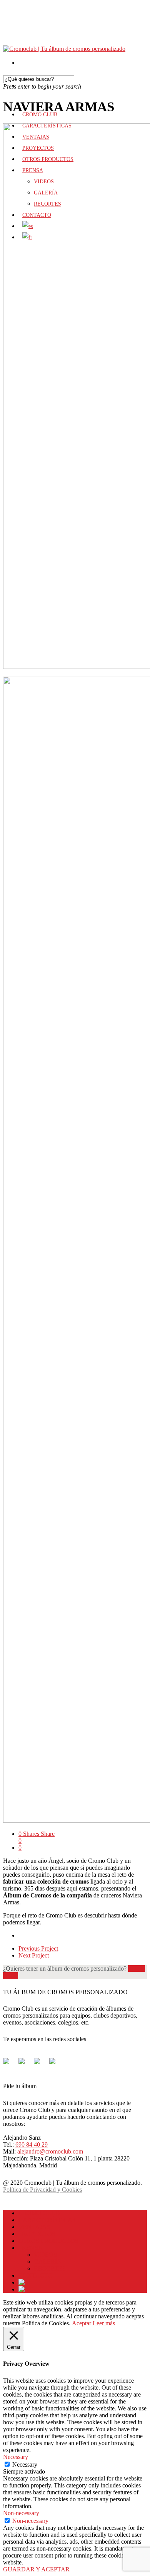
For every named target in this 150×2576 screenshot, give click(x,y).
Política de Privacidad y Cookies (42, 2190)
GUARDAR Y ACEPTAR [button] (36, 2569)
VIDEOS (45, 2255)
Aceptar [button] (82, 2323)
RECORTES (50, 2268)
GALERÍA (48, 2262)
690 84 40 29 (32, 2144)
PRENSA (31, 2248)
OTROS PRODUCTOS (48, 2241)
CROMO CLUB (39, 2213)
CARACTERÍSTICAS (47, 2220)
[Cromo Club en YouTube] (55, 2064)
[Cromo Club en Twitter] (25, 2064)
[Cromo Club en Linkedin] (40, 2064)
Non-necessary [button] (21, 2513)
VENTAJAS (34, 2227)
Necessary (25, 2465)
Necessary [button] (16, 2457)
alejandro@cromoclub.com (50, 2151)
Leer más (104, 2323)
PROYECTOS (37, 2234)
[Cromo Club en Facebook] (9, 2064)
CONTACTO (36, 2275)
